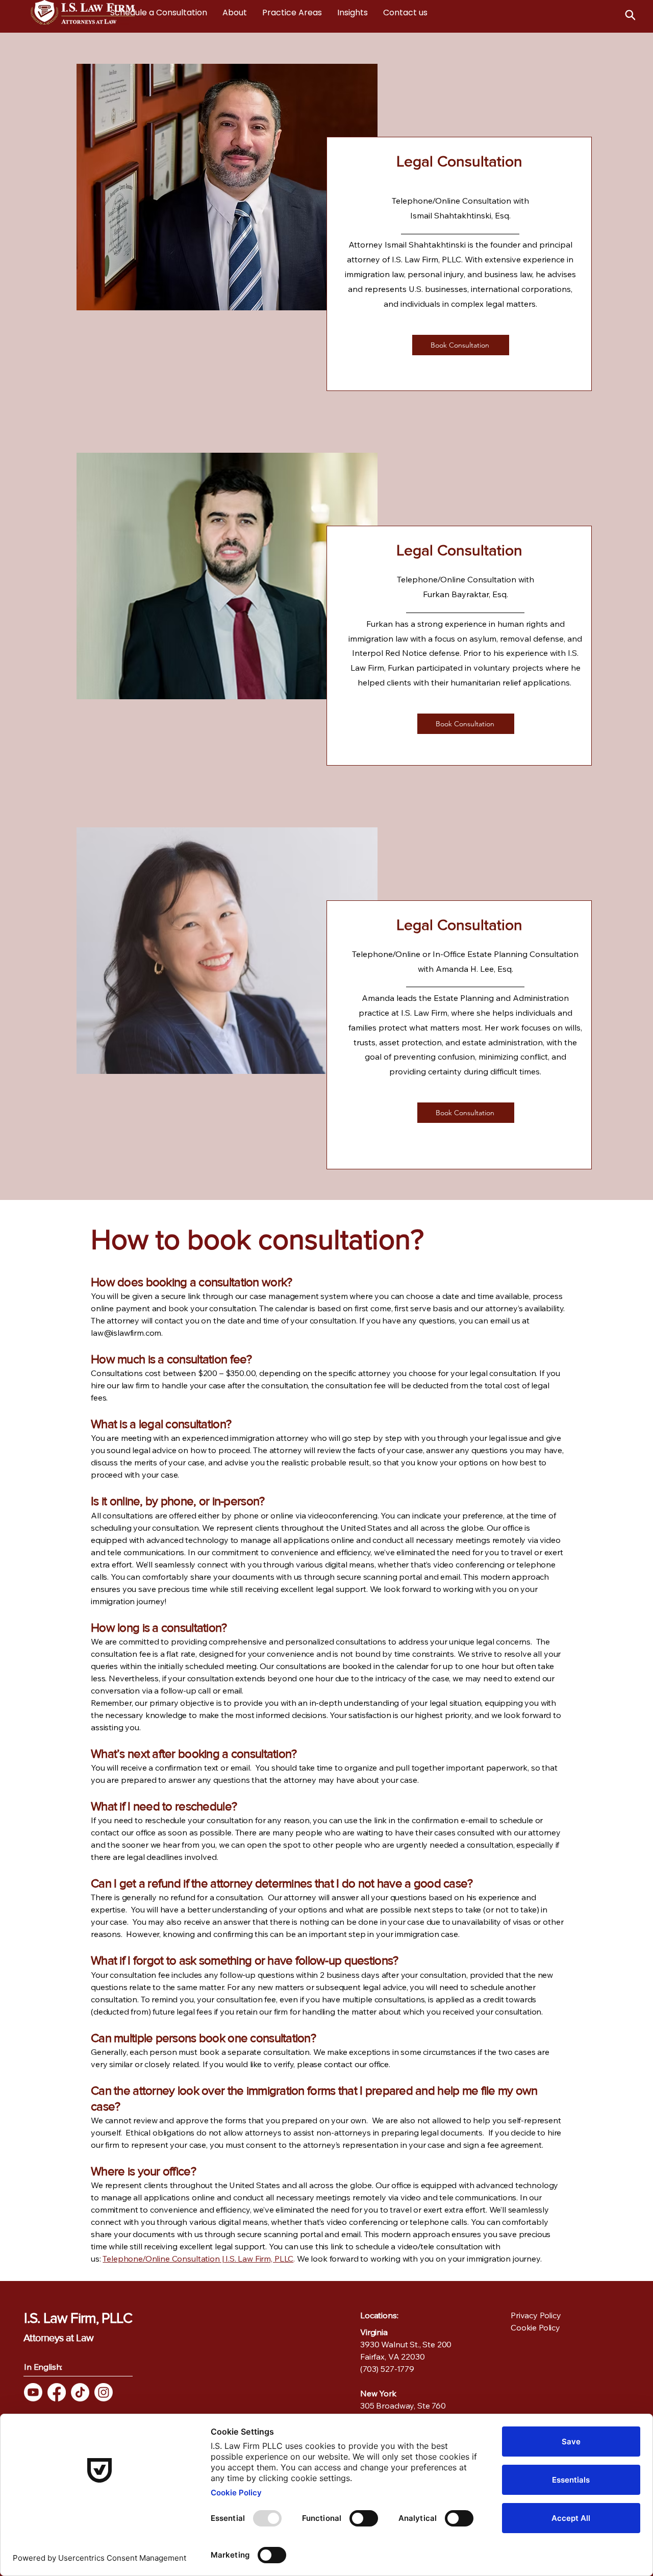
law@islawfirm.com (126, 1333)
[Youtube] (33, 2392)
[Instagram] (104, 2392)
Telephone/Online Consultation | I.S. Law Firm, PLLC (198, 2259)
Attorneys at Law (58, 2338)
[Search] (630, 15)
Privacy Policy (536, 2315)
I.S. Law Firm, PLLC (78, 2318)
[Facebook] (57, 2392)
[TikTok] (80, 2392)
